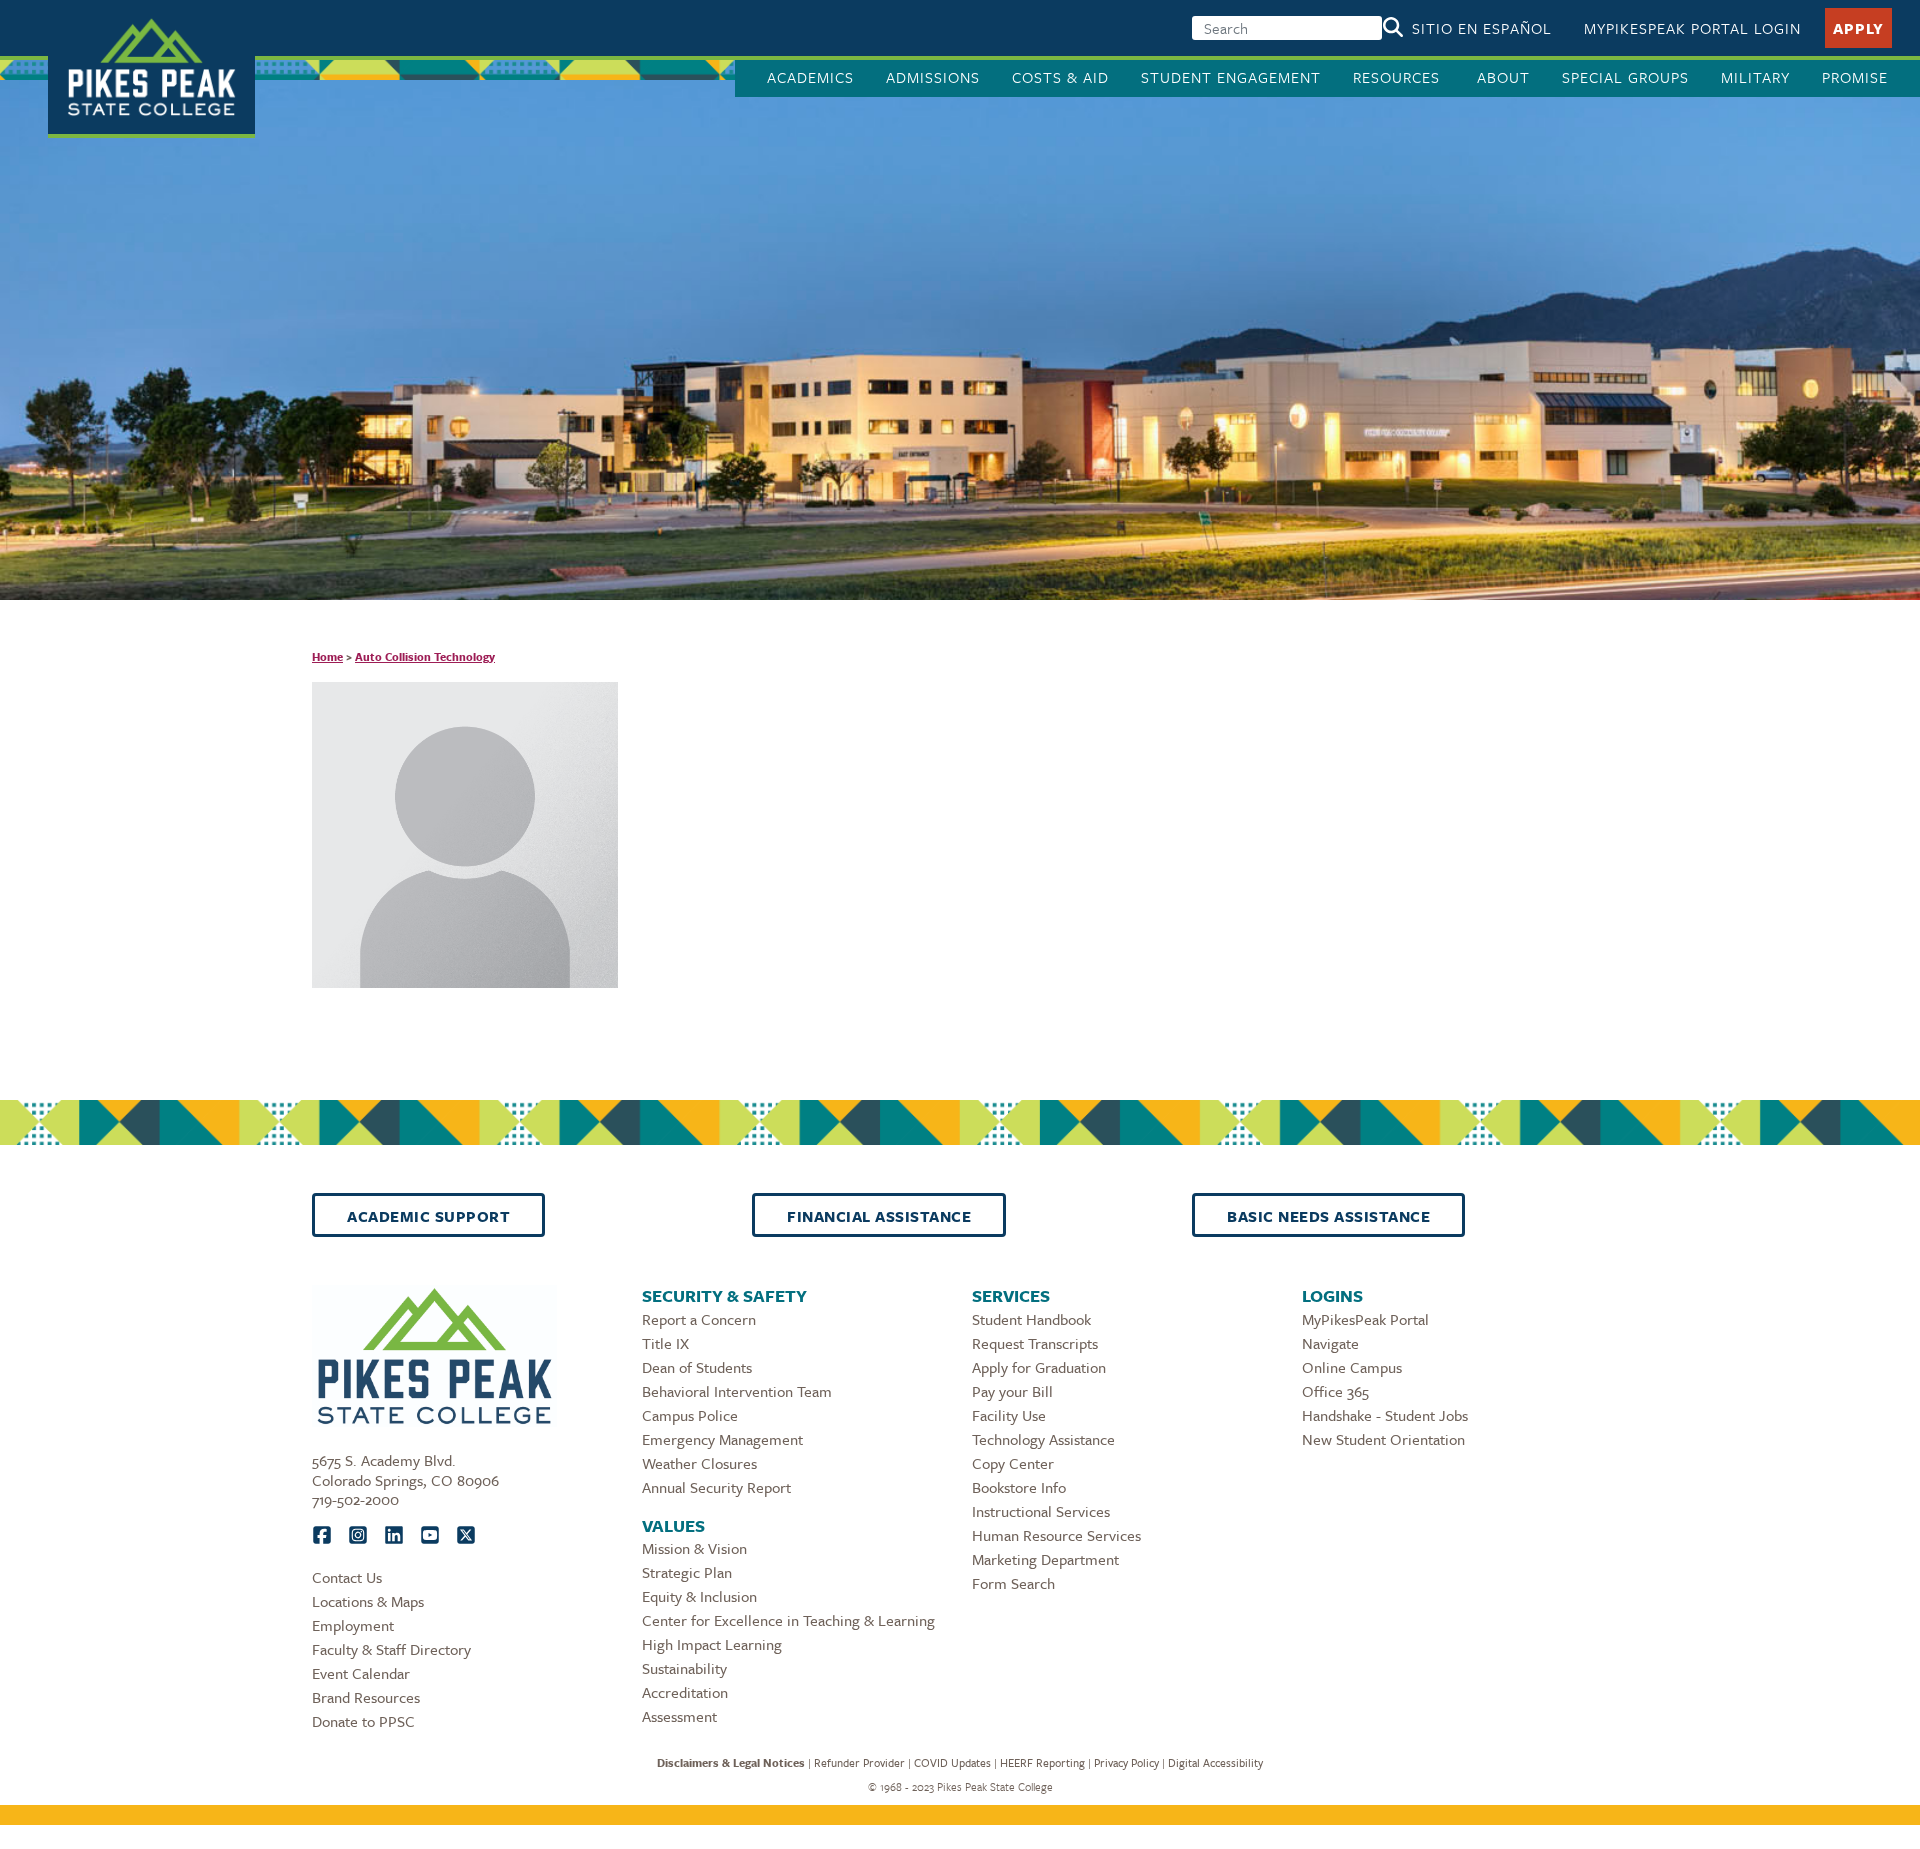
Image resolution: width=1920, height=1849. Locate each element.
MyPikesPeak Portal (1365, 1319)
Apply (1858, 28)
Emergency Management (722, 1439)
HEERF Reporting (1042, 1762)
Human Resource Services (1056, 1535)
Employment (353, 1625)
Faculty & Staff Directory (391, 1649)
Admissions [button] (933, 77)
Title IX (665, 1343)
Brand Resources (366, 1697)
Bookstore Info (1019, 1487)
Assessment (679, 1716)
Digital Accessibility (1215, 1762)
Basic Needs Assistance (1328, 1216)
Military (1755, 77)
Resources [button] (1399, 77)
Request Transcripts (1035, 1343)
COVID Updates (952, 1762)
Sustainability (684, 1668)
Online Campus (1352, 1367)
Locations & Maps (368, 1601)
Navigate (1330, 1343)
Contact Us (347, 1577)
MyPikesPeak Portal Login (1692, 28)
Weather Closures (699, 1463)
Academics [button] (810, 77)
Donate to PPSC (363, 1721)
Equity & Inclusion (699, 1596)
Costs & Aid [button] (1060, 77)
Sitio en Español (1482, 28)
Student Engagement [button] (1231, 77)
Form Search (1013, 1583)
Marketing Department (1045, 1559)
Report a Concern (699, 1319)
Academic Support (428, 1216)
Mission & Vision (694, 1548)
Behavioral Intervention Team (737, 1391)
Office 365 (1335, 1391)
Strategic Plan (687, 1572)
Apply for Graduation (1039, 1367)
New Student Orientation (1383, 1439)
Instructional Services (1041, 1511)
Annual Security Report (716, 1487)
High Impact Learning (712, 1644)
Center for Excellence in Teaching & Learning (788, 1620)
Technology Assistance (1043, 1439)
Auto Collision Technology (425, 656)
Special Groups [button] (1625, 77)
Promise (1855, 77)
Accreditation (685, 1692)
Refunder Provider (859, 1762)
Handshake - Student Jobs (1385, 1415)
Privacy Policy (1126, 1762)
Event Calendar (361, 1673)
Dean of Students (697, 1367)
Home (327, 656)
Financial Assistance (879, 1216)
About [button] (1503, 77)
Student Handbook (1031, 1319)
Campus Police (690, 1415)
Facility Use (1009, 1415)
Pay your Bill (1012, 1391)
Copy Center (1013, 1463)
